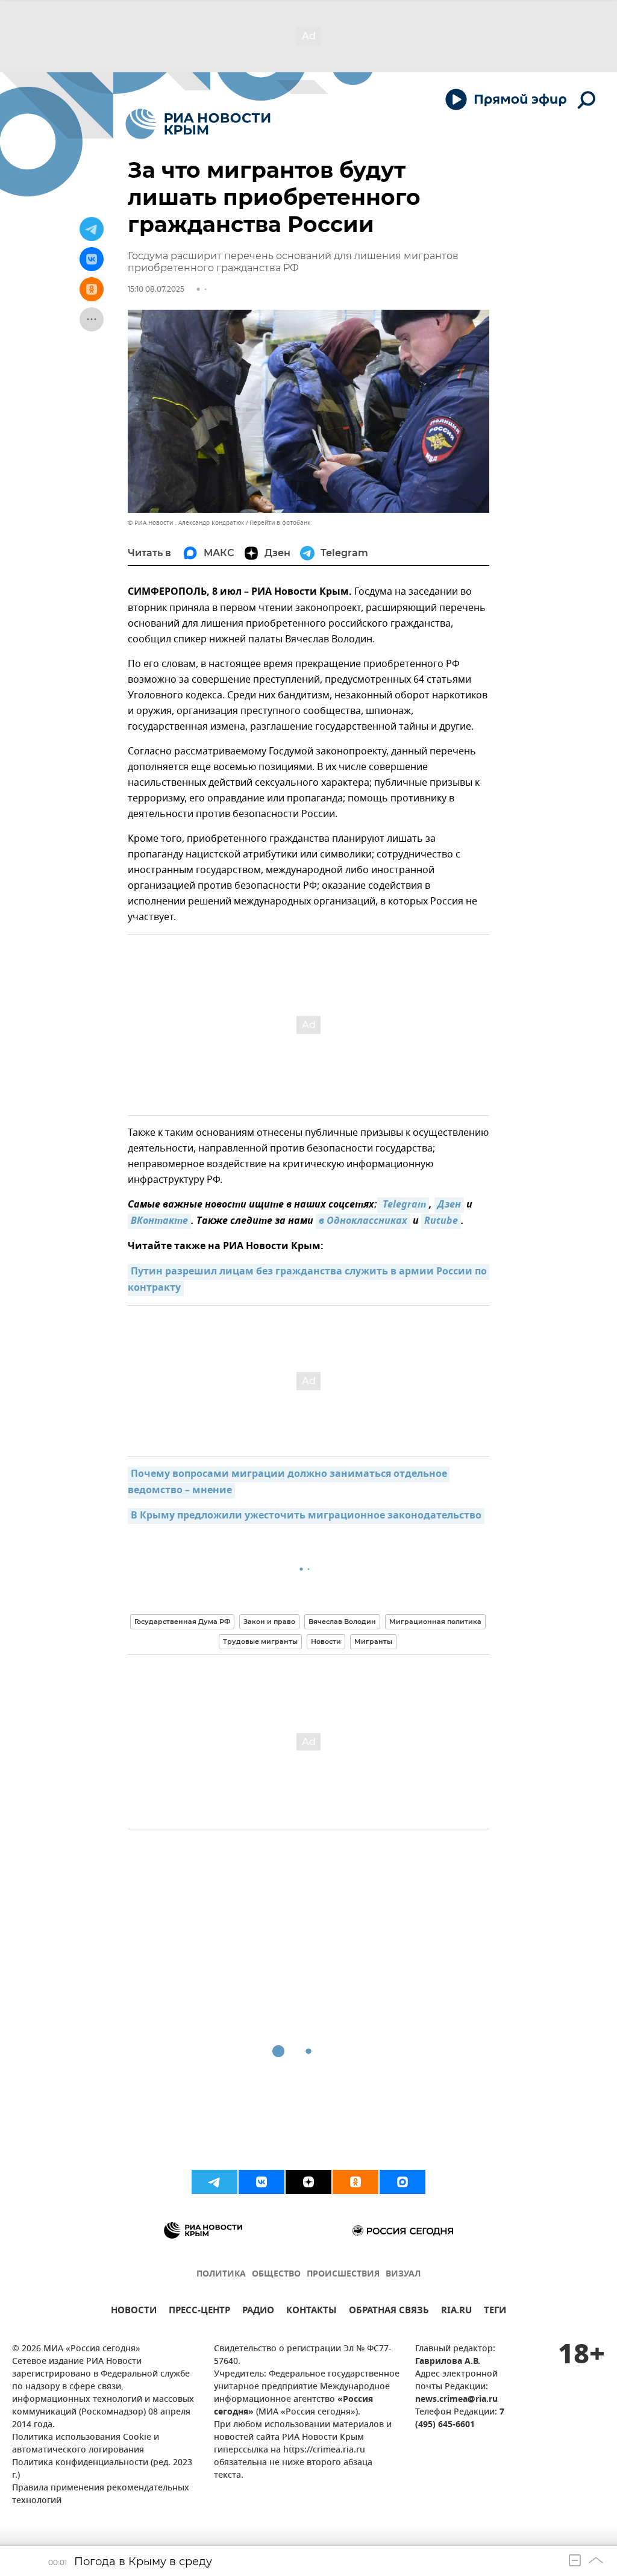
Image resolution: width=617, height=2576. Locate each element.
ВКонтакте (159, 1221)
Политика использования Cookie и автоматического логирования (86, 2444)
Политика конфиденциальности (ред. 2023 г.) (102, 2469)
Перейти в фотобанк (280, 523)
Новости (326, 1641)
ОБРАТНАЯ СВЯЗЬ (389, 2312)
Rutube (441, 1221)
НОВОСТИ (134, 2312)
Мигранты (373, 1641)
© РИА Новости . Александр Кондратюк (186, 523)
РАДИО (258, 2312)
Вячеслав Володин (342, 1622)
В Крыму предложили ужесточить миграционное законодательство (306, 1516)
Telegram (403, 1205)
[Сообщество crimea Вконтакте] (262, 2182)
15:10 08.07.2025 (156, 289)
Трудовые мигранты (260, 1641)
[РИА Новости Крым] (198, 124)
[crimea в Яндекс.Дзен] (308, 2182)
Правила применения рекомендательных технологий (101, 2495)
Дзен (449, 1205)
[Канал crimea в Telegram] (215, 2182)
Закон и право (269, 1622)
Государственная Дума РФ (182, 1622)
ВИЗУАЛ (403, 2274)
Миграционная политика (435, 1622)
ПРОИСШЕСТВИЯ (343, 2274)
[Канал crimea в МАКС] (402, 2182)
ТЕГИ (495, 2312)
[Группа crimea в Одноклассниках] (355, 2182)
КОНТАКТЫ (312, 2312)
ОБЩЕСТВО (276, 2274)
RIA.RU (456, 2312)
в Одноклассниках (363, 1221)
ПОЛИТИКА (221, 2274)
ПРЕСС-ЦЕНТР (199, 2312)
